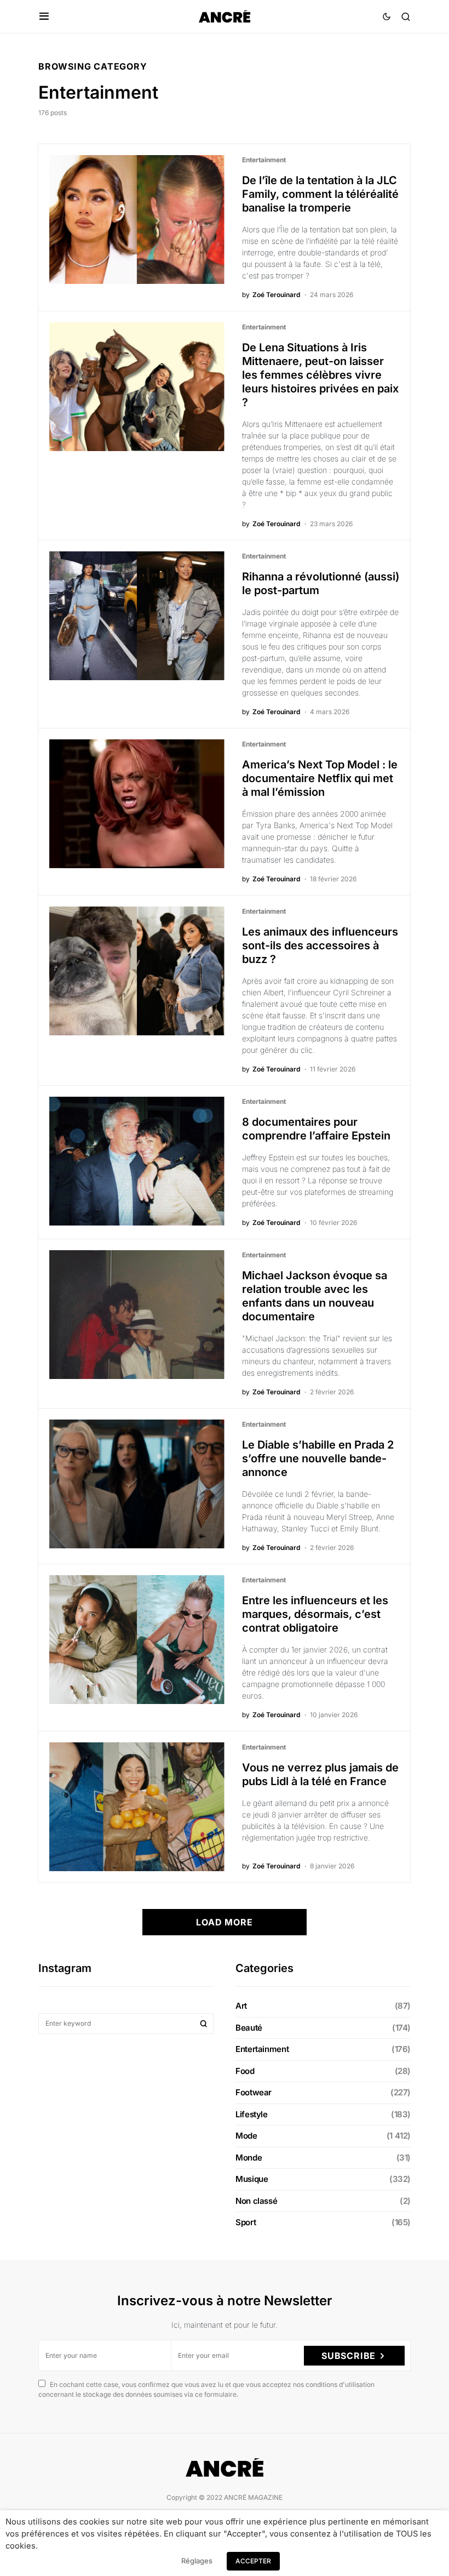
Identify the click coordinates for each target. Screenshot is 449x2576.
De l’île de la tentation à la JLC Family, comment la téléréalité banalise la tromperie (320, 194)
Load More (224, 1922)
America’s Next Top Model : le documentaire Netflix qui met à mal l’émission (320, 778)
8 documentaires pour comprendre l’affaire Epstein (316, 1129)
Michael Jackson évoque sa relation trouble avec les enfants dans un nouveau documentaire (315, 1296)
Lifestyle (252, 2114)
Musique (252, 2179)
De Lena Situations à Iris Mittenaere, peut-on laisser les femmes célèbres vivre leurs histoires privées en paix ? (320, 375)
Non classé (256, 2201)
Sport (246, 2222)
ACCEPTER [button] (253, 2561)
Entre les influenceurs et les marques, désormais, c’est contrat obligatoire (315, 1614)
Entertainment (264, 160)
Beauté (249, 2028)
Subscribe (349, 2356)
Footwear (254, 2092)
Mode (246, 2136)
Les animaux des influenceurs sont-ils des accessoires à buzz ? (320, 945)
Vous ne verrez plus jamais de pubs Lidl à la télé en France (320, 1774)
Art (241, 2006)
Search (204, 2024)
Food (245, 2071)
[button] (44, 16)
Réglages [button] (197, 2561)
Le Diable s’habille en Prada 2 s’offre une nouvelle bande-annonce (318, 1458)
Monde (249, 2158)
